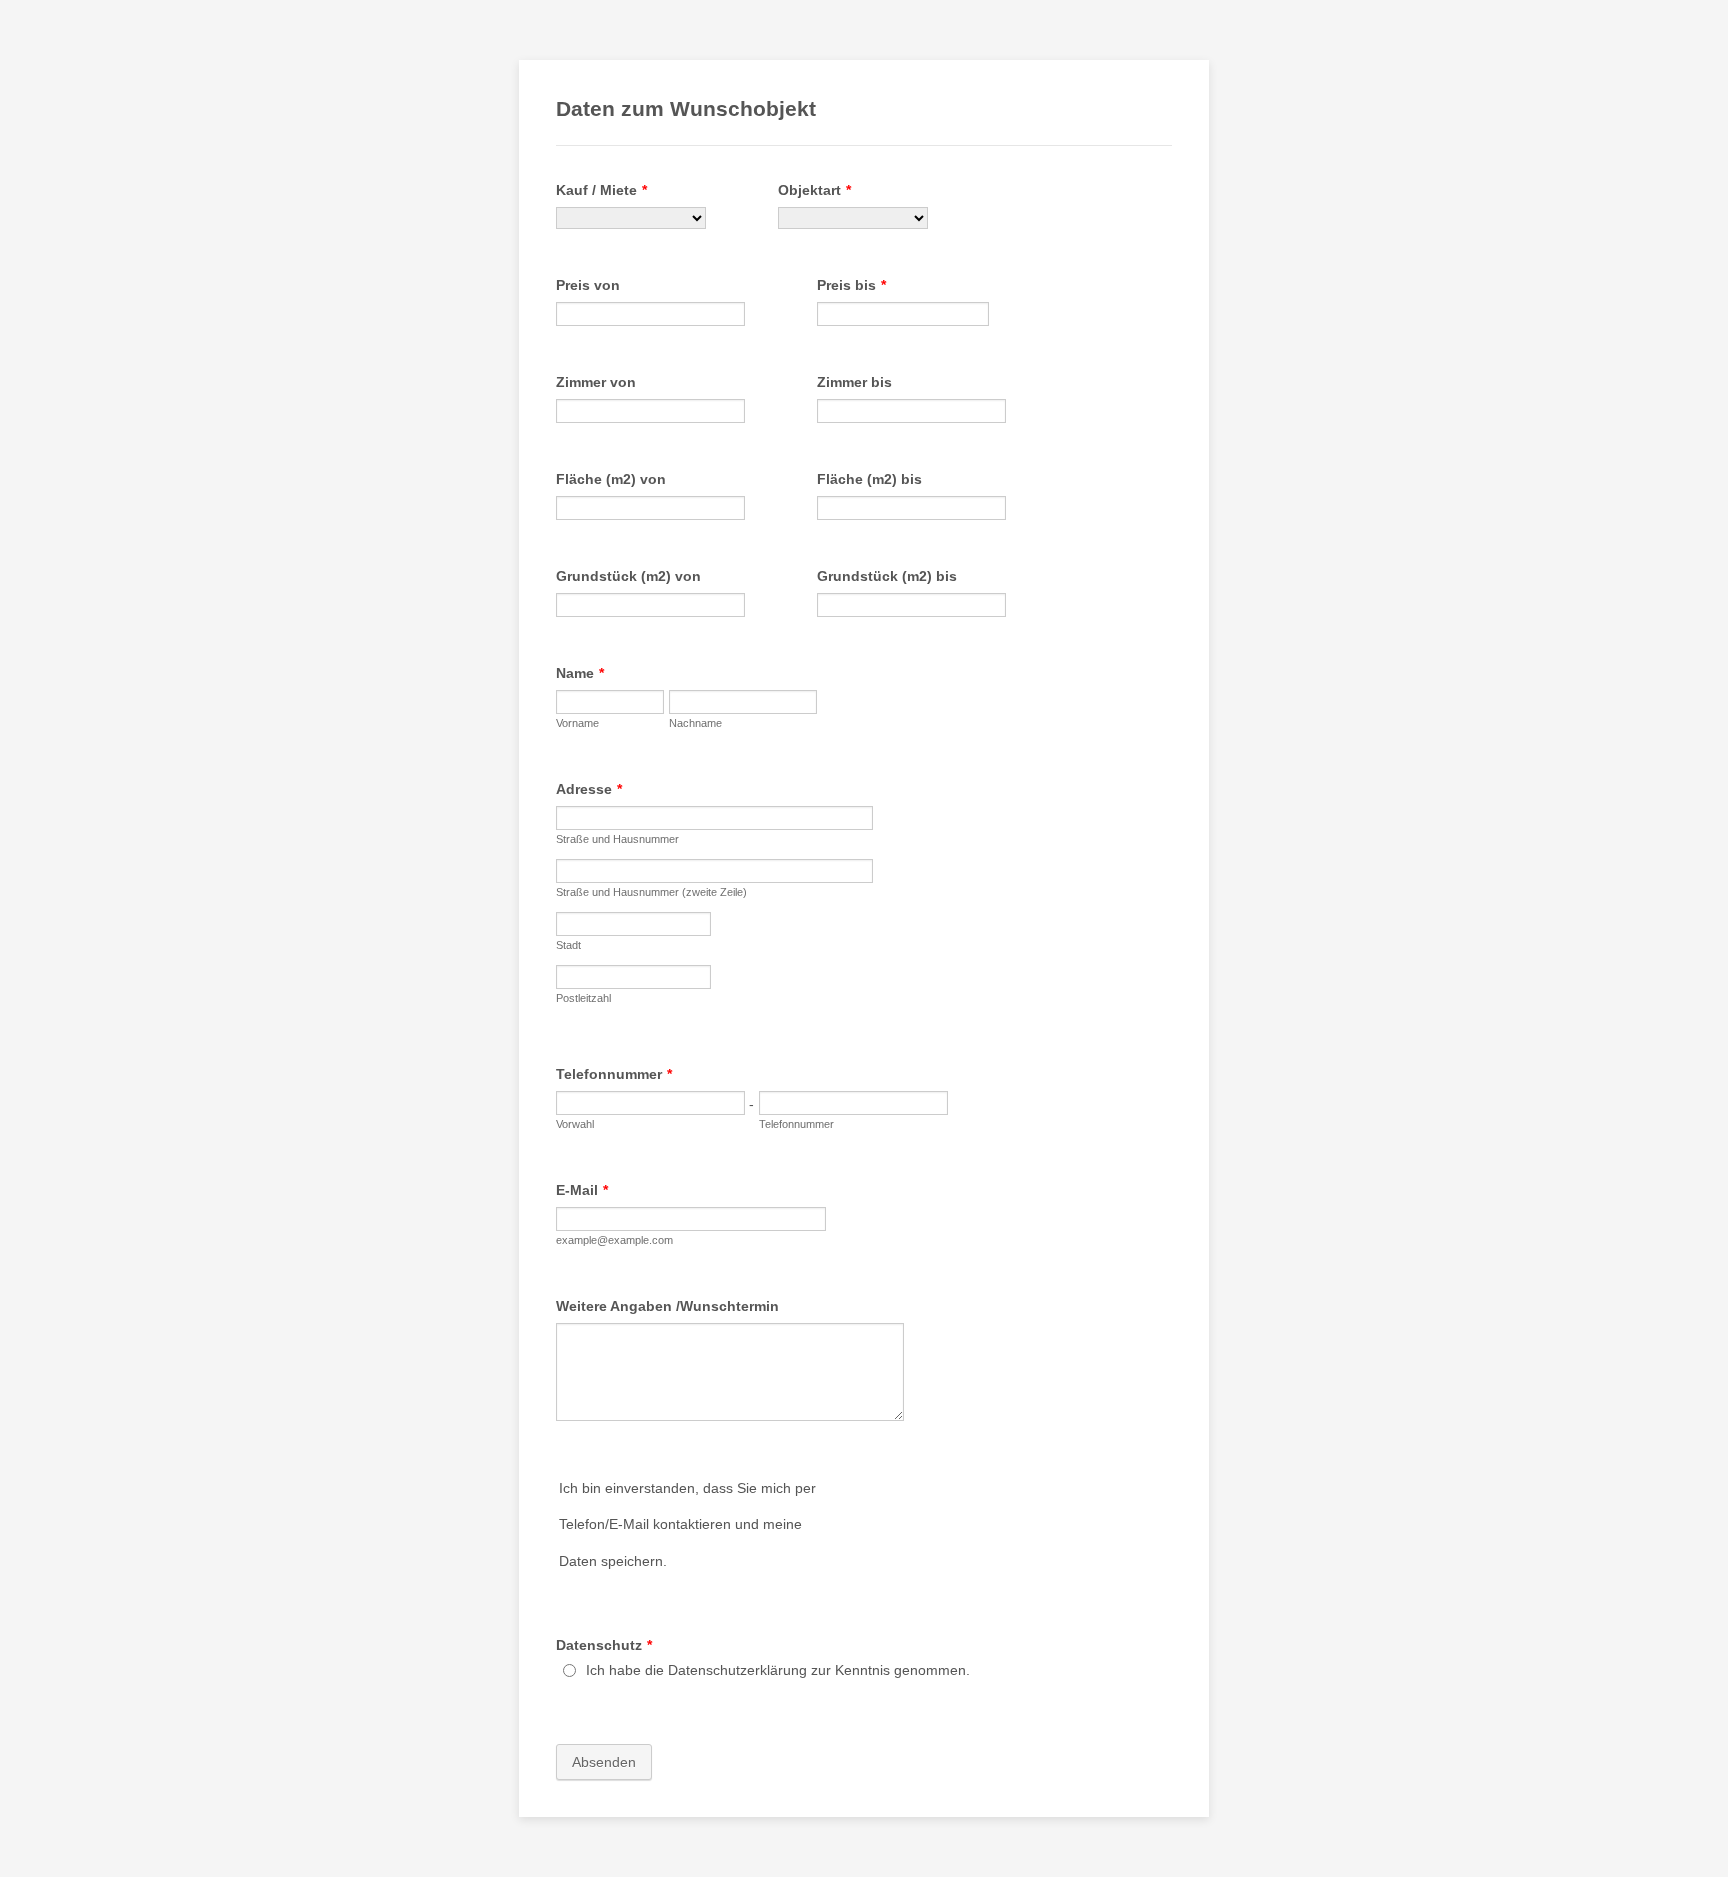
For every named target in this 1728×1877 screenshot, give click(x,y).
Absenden (604, 1762)
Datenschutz (604, 1645)
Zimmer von (596, 382)
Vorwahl (575, 1124)
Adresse (589, 789)
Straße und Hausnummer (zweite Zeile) (651, 892)
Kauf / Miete (601, 190)
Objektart (814, 190)
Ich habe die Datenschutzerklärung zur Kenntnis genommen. (778, 1670)
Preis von (588, 285)
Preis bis (851, 285)
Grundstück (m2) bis (887, 576)
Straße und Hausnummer (617, 839)
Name (580, 673)
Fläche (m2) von (611, 479)
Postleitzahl (583, 998)
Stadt (568, 945)
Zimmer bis (854, 382)
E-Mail (582, 1190)
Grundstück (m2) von (628, 576)
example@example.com (614, 1240)
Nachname (695, 723)
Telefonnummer (614, 1074)
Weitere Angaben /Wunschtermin (667, 1306)
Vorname (577, 723)
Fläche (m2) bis (869, 479)
